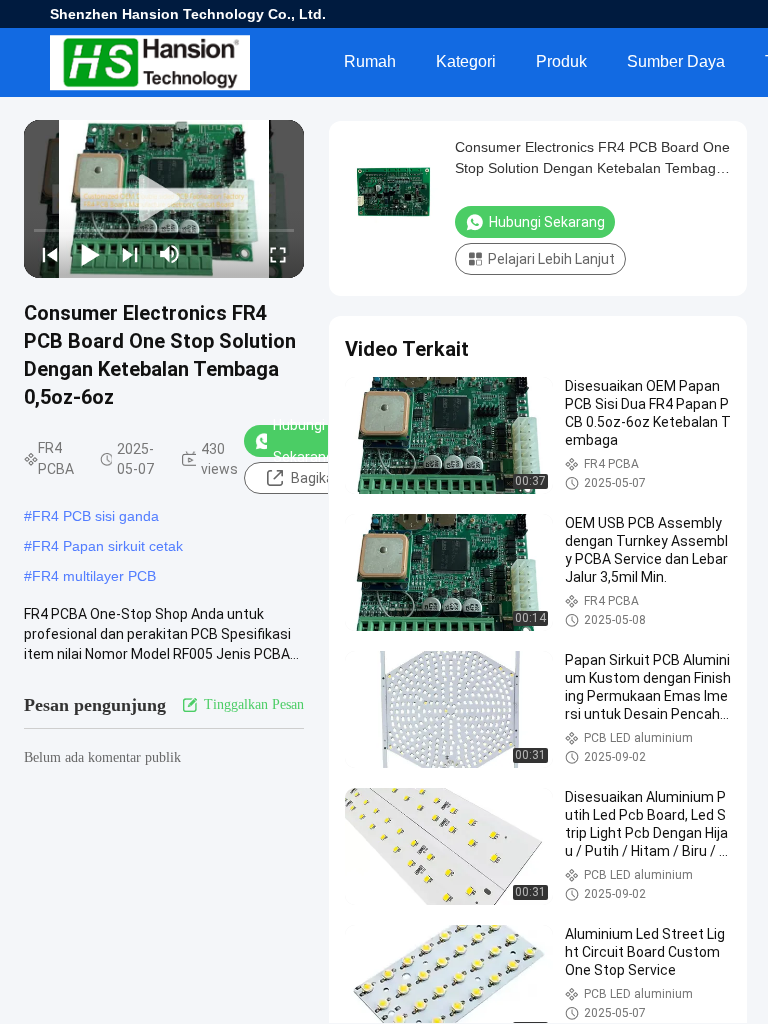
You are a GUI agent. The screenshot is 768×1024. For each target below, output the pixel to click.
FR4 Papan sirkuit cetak (107, 546)
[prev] (50, 254)
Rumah (370, 61)
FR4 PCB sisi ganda (95, 516)
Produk (561, 61)
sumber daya (676, 61)
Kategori (466, 61)
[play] (164, 199)
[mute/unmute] (170, 254)
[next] (130, 254)
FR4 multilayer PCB (94, 576)
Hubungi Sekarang (303, 441)
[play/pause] (90, 254)
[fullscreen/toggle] (278, 254)
